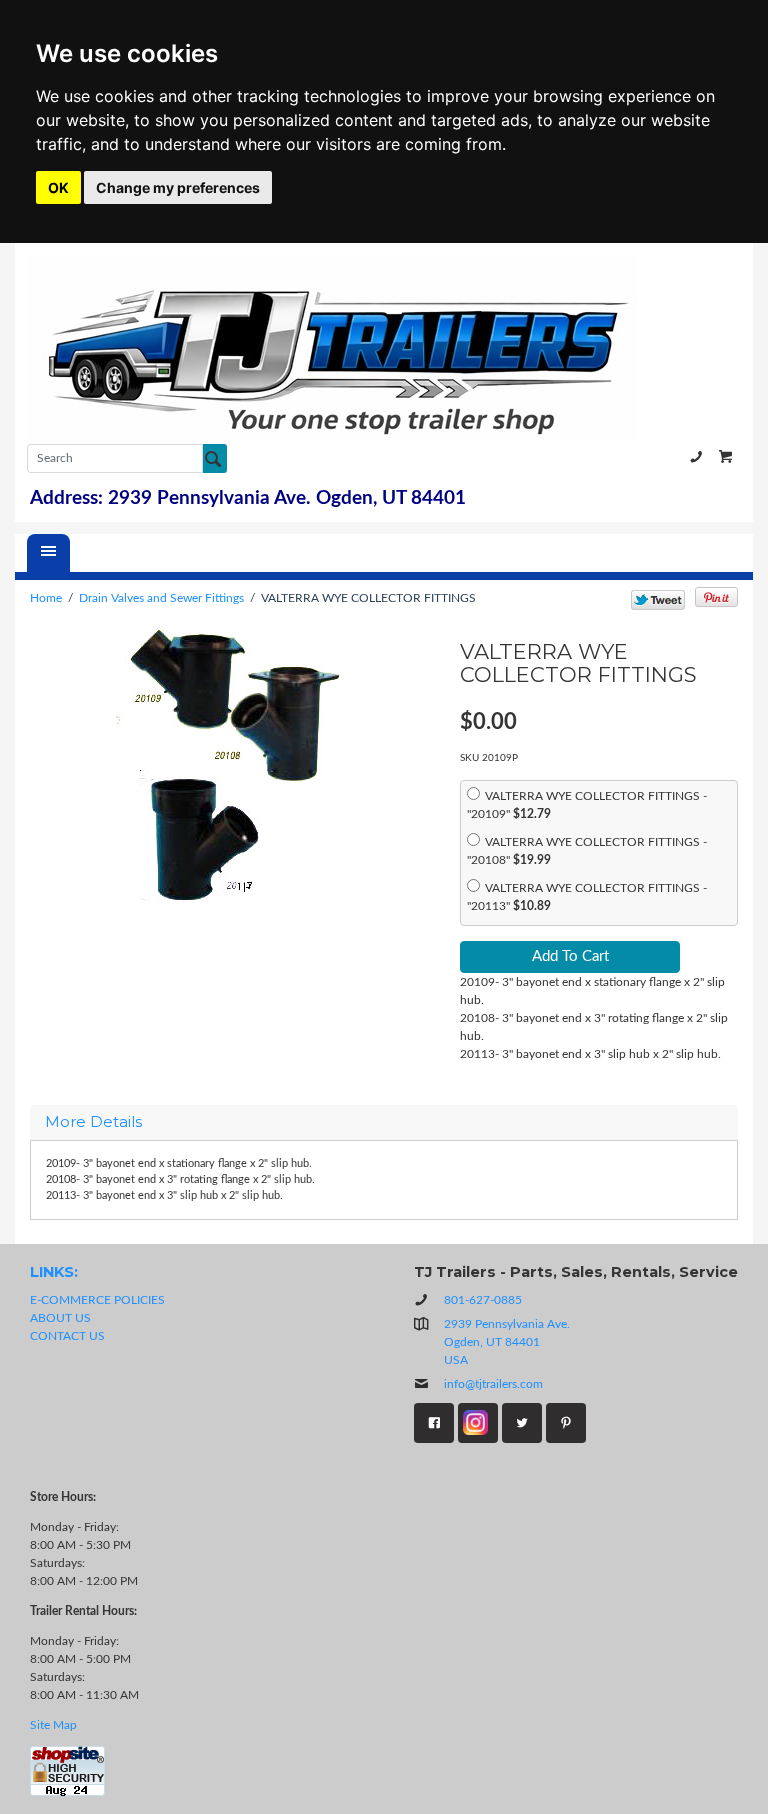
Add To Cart (570, 956)
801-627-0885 (696, 456)
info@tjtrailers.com (493, 1384)
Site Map (53, 1725)
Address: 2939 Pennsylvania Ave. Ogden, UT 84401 (248, 498)
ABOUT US (60, 1318)
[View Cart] (726, 456)
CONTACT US (67, 1336)
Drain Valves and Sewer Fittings (161, 598)
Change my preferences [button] (178, 187)
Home (46, 598)
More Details (93, 1122)
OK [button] (58, 187)
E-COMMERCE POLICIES (97, 1300)
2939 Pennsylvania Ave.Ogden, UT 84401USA (507, 1342)
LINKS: (54, 1272)
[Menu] (48, 553)
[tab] (383, 1122)
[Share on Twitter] (658, 600)
